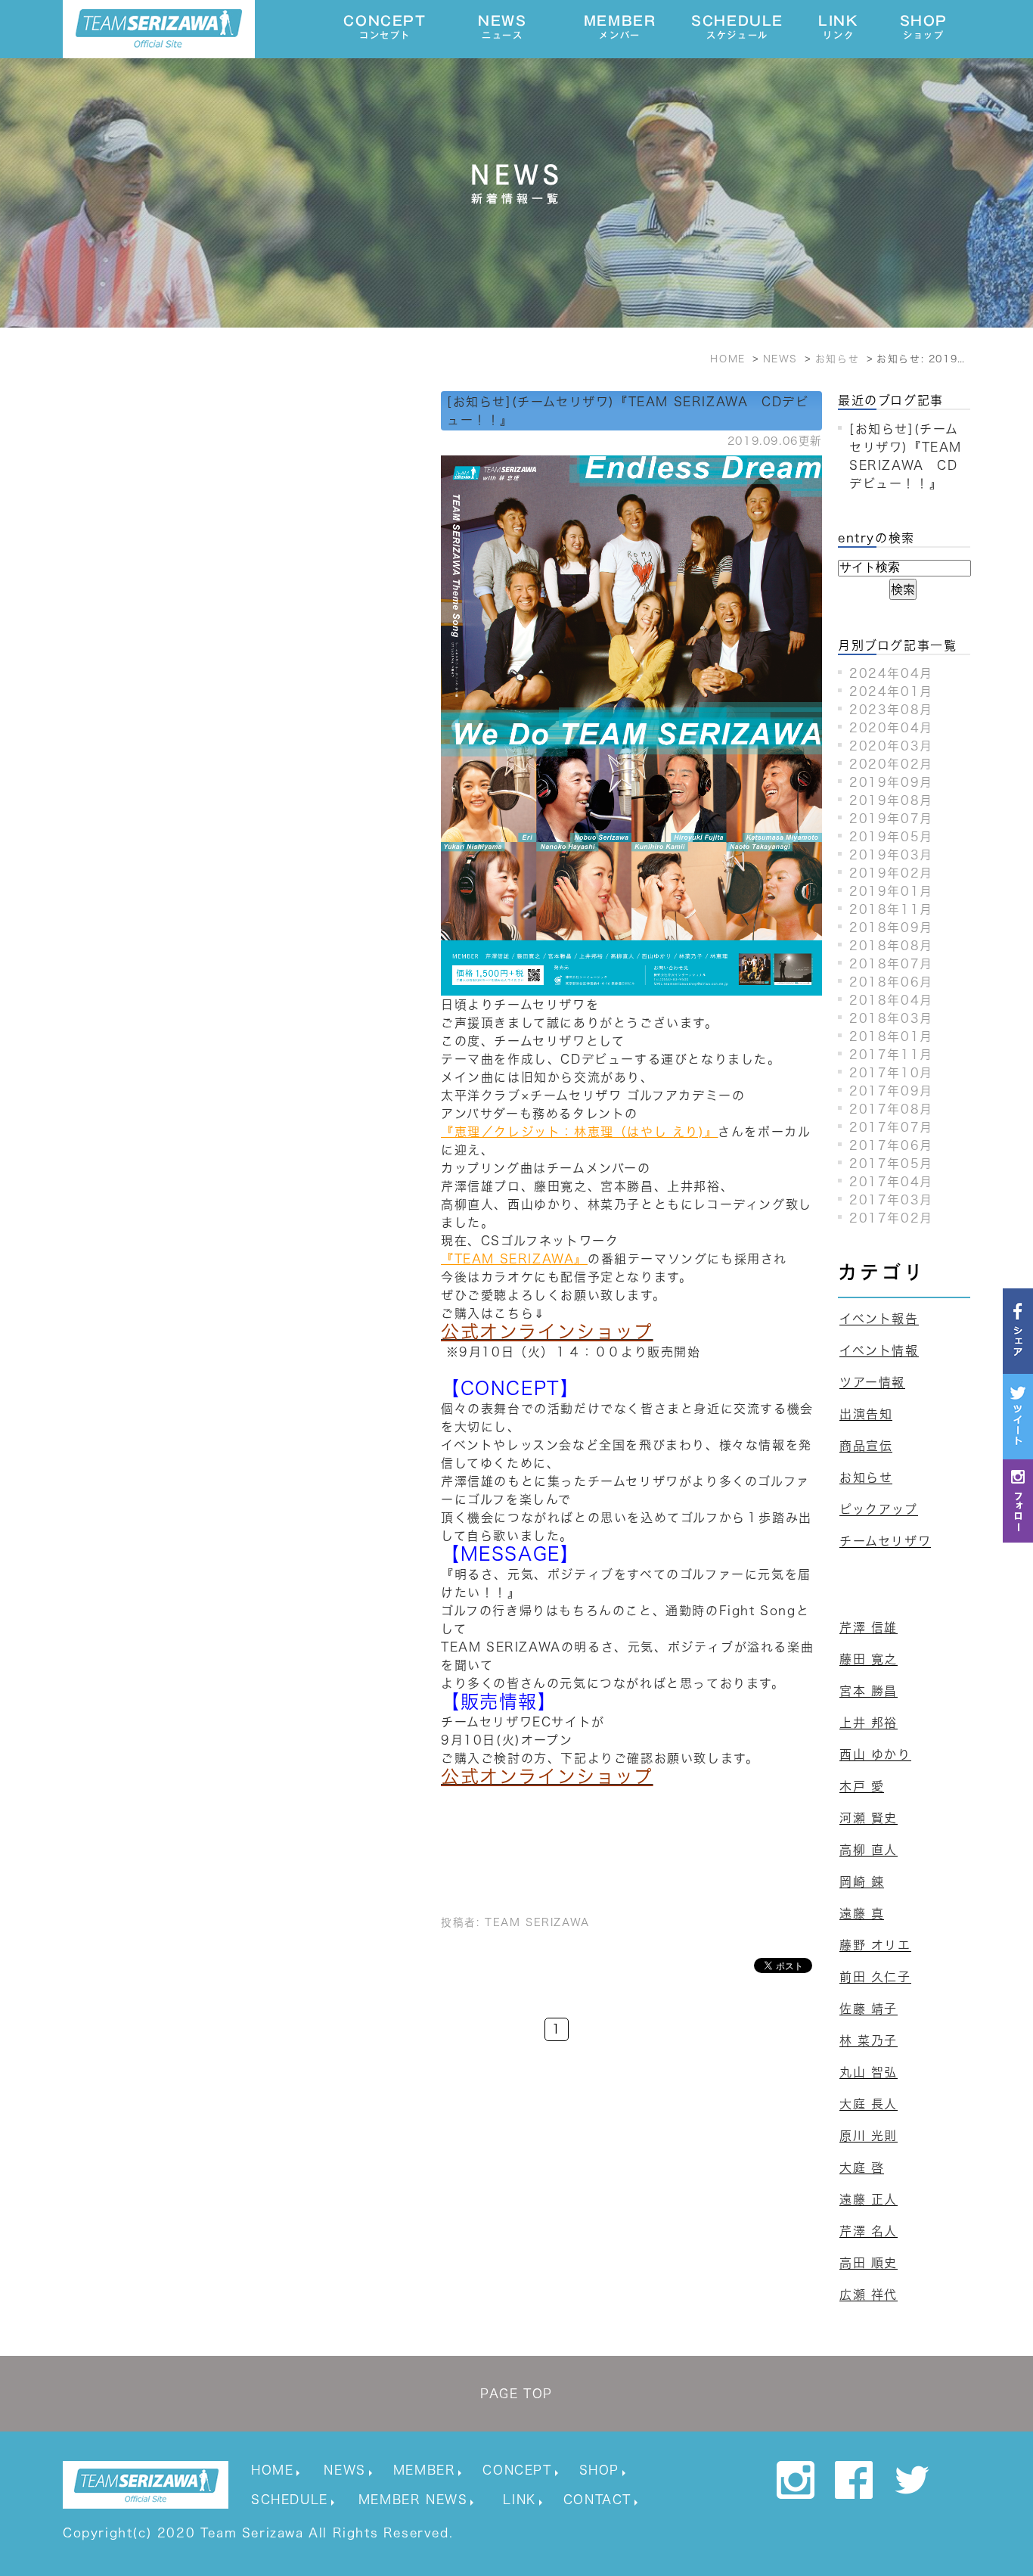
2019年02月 (891, 873)
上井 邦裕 (869, 1723)
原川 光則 (869, 2136)
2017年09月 (891, 1091)
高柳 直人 (869, 1850)
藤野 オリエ (875, 1945)
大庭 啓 (862, 2167)
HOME (272, 2470)
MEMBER (620, 27)
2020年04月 (891, 728)
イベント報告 (879, 1319)
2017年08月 (891, 1109)
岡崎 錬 (862, 1882)
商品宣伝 (866, 1446)
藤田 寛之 (869, 1659)
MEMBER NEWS (413, 2500)
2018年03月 (891, 1018)
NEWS (502, 27)
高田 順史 (869, 2263)
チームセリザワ (885, 1541)
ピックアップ (879, 1509)
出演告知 (866, 1414)
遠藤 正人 (869, 2199)
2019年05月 (891, 837)
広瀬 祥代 (869, 2295)
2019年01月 (891, 891)
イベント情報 (879, 1350)
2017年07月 (891, 1127)
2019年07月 (891, 819)
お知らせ (866, 1478)
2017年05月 (891, 1164)
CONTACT (597, 2500)
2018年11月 (891, 909)
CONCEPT (385, 27)
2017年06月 (891, 1145)
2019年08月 (891, 800)
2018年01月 (891, 1036)
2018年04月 (891, 1000)
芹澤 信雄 (869, 1627)
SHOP (924, 27)
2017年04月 (891, 1182)
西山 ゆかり (875, 1754)
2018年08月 (891, 946)
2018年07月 (891, 964)
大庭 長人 (869, 2104)
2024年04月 (891, 673)
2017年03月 (891, 1200)
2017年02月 (891, 1218)
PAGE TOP (516, 2394)
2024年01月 (891, 691)
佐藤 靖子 (869, 2009)
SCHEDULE (737, 27)
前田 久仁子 (875, 1977)
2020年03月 (891, 746)
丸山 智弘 (869, 2072)
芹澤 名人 (869, 2231)
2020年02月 (891, 764)
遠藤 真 (862, 1913)
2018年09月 (891, 928)
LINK (838, 27)
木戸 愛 (862, 1786)
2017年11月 (891, 1055)
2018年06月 (891, 982)
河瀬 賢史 (869, 1818)
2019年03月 (891, 855)
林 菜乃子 (869, 2040)
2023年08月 (891, 710)
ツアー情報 (872, 1382)
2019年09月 (891, 782)
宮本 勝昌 (869, 1691)
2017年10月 (891, 1073)
